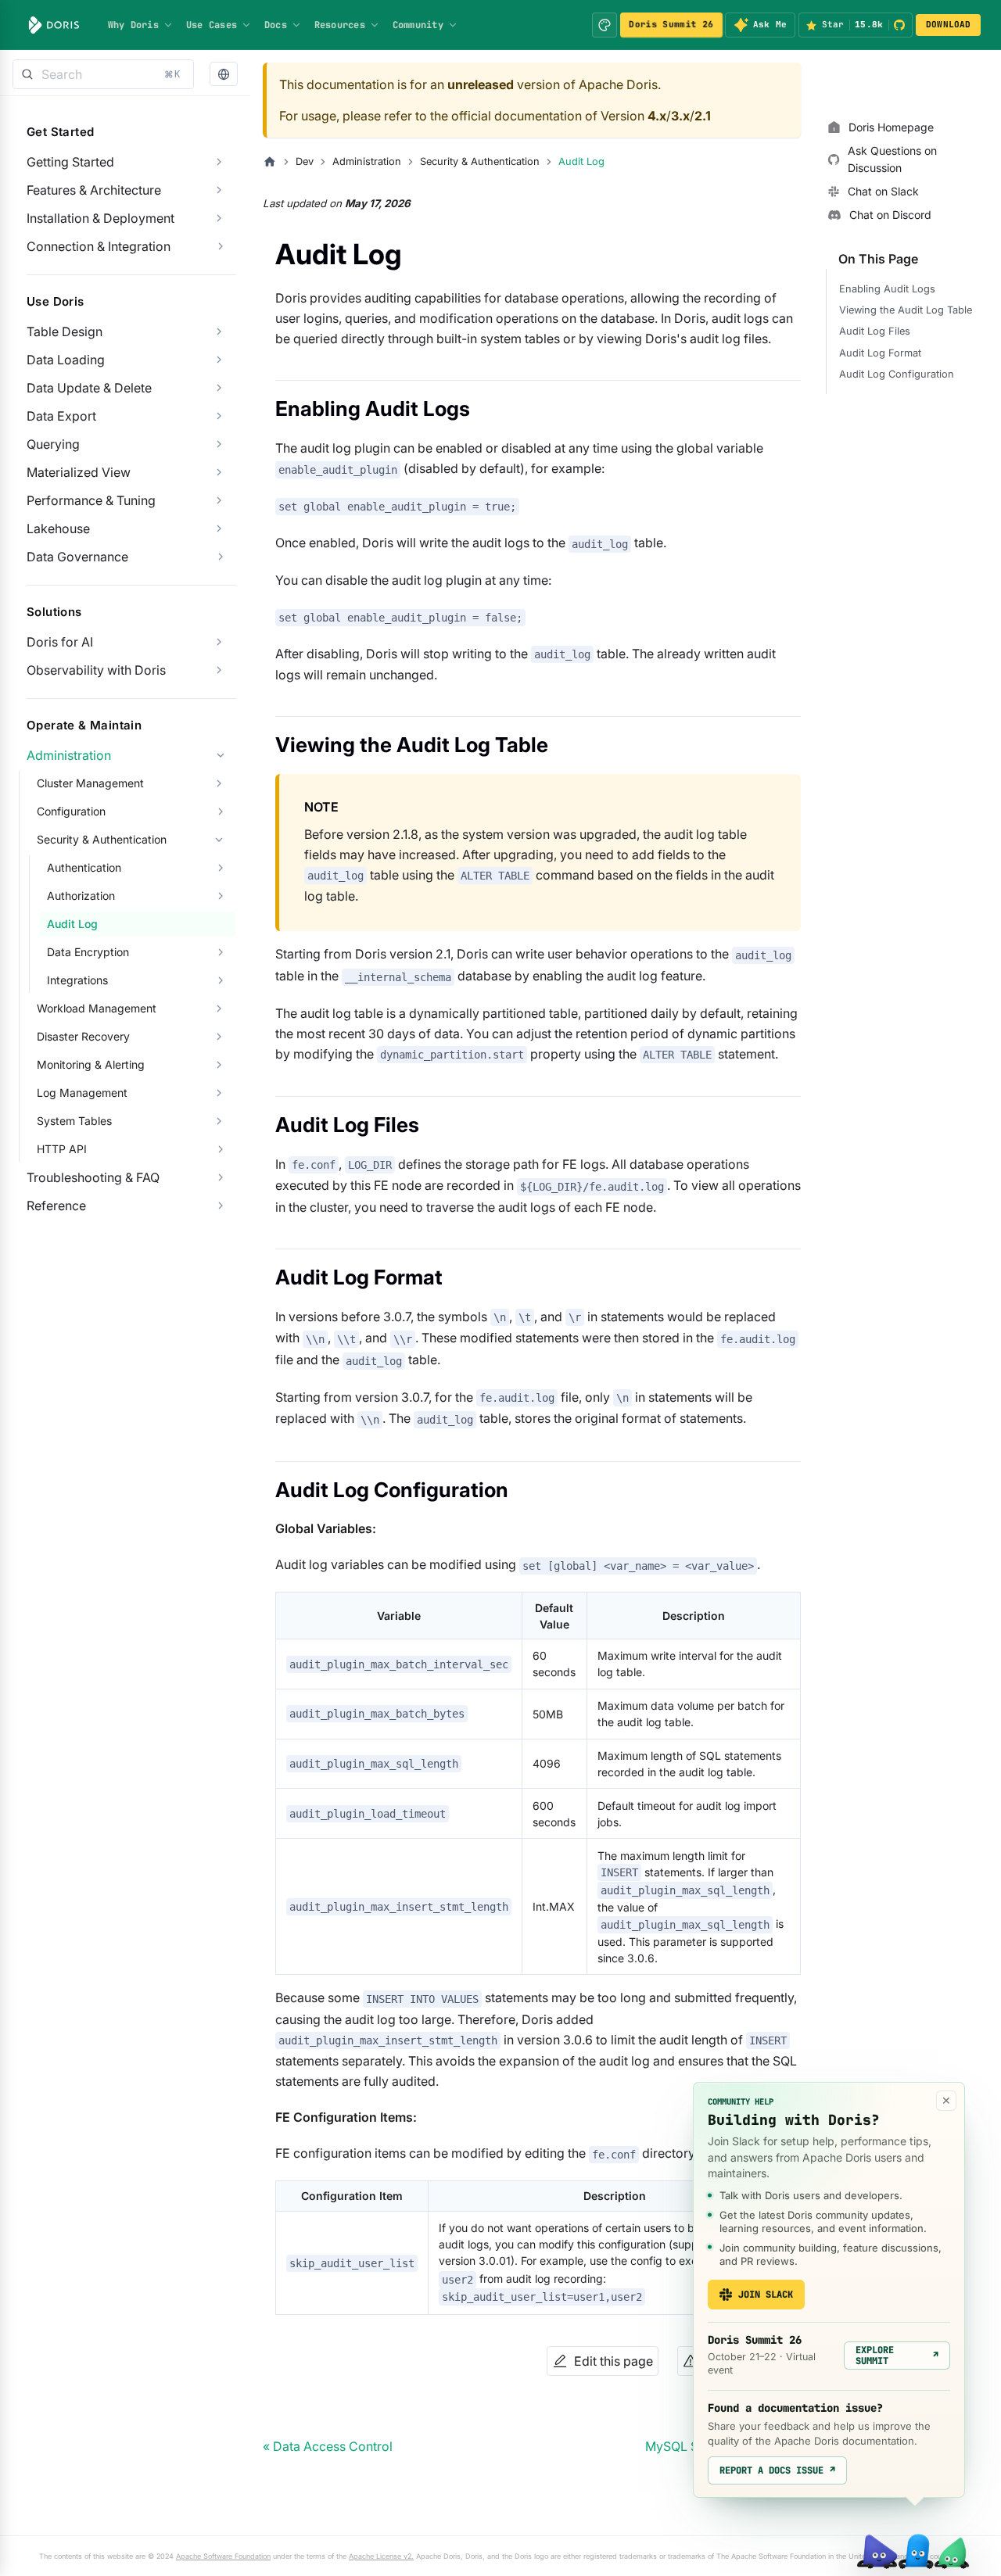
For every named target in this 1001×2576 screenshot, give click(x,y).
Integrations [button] (77, 980)
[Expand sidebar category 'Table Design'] (219, 331)
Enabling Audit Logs (887, 289)
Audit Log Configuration (897, 374)
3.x (680, 116)
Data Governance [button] (77, 557)
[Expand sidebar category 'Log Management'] (219, 1093)
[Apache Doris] (54, 25)
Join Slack (766, 2295)
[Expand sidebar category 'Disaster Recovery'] (219, 1037)
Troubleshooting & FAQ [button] (93, 1177)
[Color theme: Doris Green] (605, 25)
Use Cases (212, 25)
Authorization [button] (81, 896)
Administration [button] (69, 755)
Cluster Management (90, 783)
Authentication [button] (84, 867)
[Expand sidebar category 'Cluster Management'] (219, 783)
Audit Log (72, 924)
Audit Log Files (875, 331)
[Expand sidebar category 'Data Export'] (219, 416)
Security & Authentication (102, 839)
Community (418, 25)
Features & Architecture (94, 190)
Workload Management (97, 1008)
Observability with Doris (96, 670)
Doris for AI (60, 642)
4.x (657, 116)
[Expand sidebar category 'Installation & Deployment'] (219, 218)
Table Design (65, 331)
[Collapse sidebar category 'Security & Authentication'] (219, 840)
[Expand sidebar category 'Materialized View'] (219, 472)
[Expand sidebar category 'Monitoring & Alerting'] (219, 1065)
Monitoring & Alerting (91, 1064)
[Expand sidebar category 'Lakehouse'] (219, 528)
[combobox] (103, 74)
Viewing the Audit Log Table (906, 310)
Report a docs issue (777, 2470)
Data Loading (66, 360)
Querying (53, 444)
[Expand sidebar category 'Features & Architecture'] (219, 190)
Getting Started (70, 162)
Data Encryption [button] (88, 952)
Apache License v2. (381, 2556)
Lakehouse (58, 528)
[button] (224, 75)
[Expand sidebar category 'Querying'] (219, 444)
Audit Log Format (880, 353)
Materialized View (79, 472)
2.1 (703, 116)
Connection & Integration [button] (99, 246)
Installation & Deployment (100, 218)
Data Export (61, 416)
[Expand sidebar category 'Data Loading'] (219, 360)
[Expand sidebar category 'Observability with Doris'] (219, 670)
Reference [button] (56, 1206)
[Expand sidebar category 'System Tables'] (219, 1121)
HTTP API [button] (62, 1149)
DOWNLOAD (949, 24)
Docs (276, 25)
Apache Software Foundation (223, 2556)
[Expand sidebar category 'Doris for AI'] (219, 642)
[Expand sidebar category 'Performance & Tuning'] (219, 500)
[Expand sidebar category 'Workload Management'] (219, 1009)
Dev (305, 161)
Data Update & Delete (89, 388)
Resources (340, 25)
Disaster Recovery (83, 1036)
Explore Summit (897, 2356)
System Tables (74, 1121)
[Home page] (270, 162)
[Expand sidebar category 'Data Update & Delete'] (219, 388)
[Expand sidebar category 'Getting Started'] (219, 162)
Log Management (82, 1093)
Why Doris (133, 25)
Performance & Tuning (91, 500)
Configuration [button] (71, 811)
